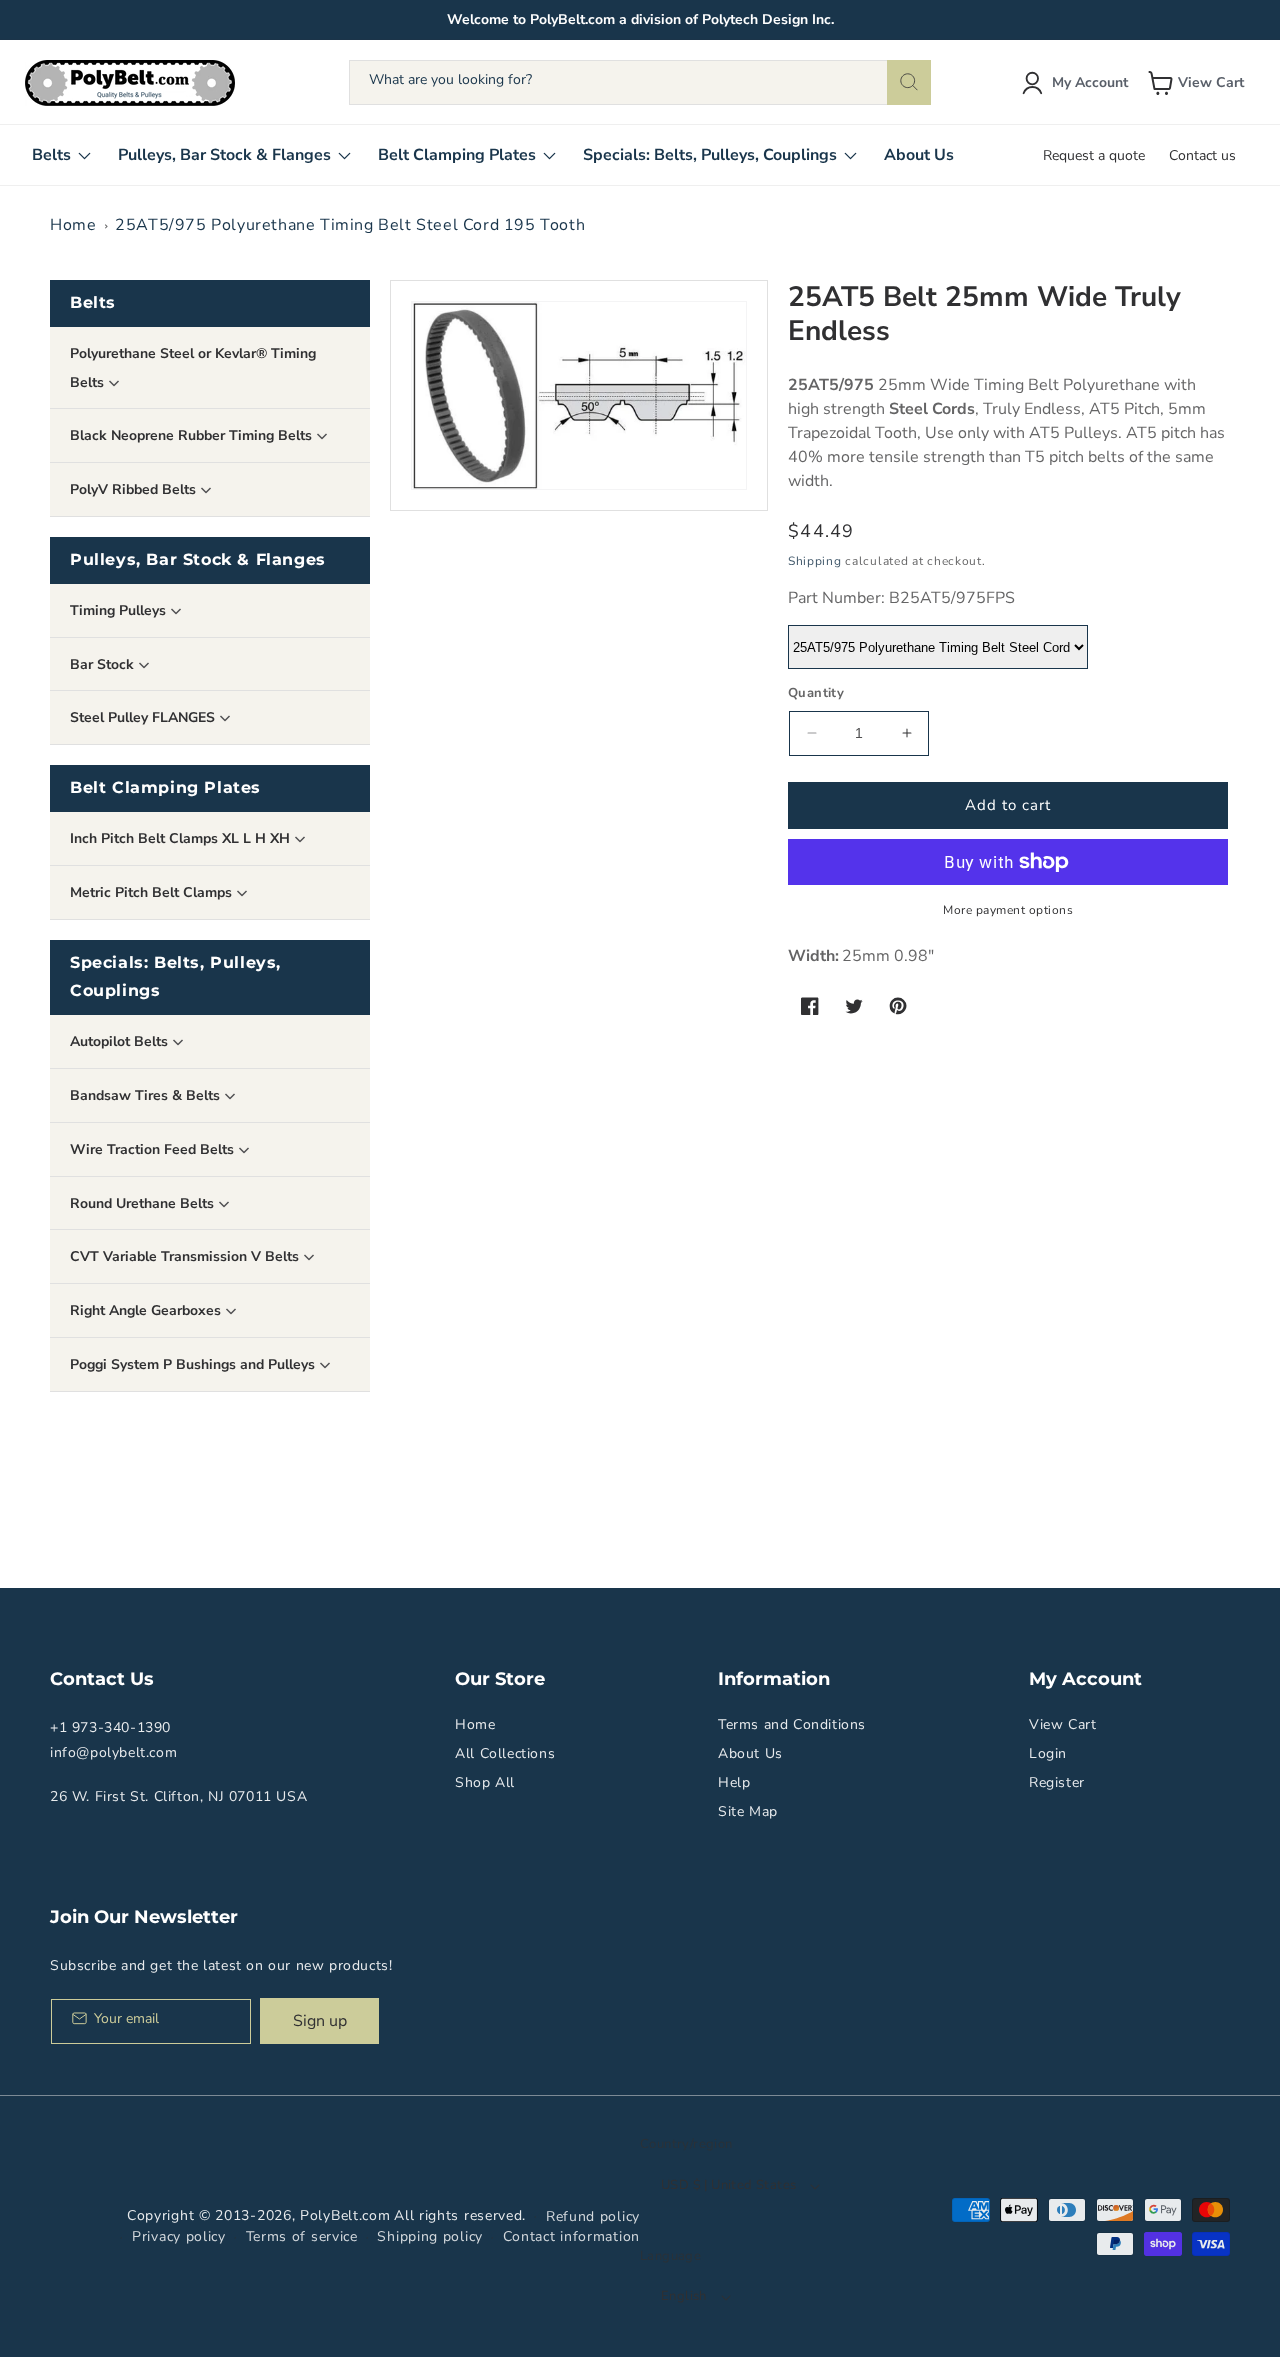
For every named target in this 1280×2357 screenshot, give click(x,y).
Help (734, 1782)
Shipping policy (430, 2236)
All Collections (505, 1753)
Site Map (748, 1811)
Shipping (815, 561)
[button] (1198, 83)
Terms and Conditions (792, 1724)
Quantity (816, 693)
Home (73, 225)
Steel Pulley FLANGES (144, 717)
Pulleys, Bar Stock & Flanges (198, 559)
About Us (750, 1753)
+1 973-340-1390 (110, 1727)
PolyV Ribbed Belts (135, 489)
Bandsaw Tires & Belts (147, 1095)
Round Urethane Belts (144, 1203)
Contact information (571, 2236)
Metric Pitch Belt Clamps (153, 892)
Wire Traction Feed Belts (154, 1149)
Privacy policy (179, 2236)
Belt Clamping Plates (165, 787)
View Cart (1062, 1724)
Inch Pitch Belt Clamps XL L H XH (182, 838)
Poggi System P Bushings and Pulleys (194, 1364)
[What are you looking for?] (909, 82)
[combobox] (640, 82)
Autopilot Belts (121, 1041)
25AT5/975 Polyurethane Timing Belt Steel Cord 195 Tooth (350, 225)
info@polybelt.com (113, 1752)
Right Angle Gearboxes (147, 1310)
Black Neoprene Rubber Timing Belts (193, 435)
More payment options (1008, 910)
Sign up (320, 2021)
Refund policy (593, 2216)
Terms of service (302, 2236)
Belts (93, 302)
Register (1057, 1782)
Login (1048, 1753)
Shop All (485, 1782)
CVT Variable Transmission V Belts (186, 1256)
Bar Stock (104, 664)
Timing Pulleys (120, 610)
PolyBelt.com (345, 2215)
